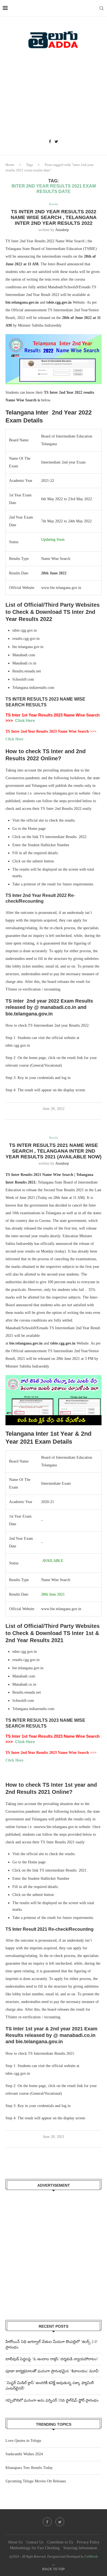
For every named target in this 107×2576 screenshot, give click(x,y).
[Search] (102, 8)
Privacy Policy (88, 2542)
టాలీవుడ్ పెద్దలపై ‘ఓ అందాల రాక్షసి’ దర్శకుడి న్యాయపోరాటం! (52, 2359)
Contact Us (35, 2542)
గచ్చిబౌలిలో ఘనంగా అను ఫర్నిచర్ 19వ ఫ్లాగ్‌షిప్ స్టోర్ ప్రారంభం (52, 2400)
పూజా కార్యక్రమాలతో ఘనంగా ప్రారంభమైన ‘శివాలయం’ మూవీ (52, 2371)
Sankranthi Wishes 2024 (24, 2454)
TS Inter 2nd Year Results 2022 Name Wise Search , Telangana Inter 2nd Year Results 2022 (54, 217)
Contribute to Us (60, 2542)
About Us (15, 2542)
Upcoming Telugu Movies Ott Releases (36, 2481)
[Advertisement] (54, 96)
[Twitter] (56, 142)
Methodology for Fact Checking (35, 2548)
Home (10, 165)
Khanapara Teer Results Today (29, 2468)
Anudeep (62, 230)
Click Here (25, 720)
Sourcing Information (80, 2548)
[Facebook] (50, 142)
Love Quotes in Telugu (23, 2441)
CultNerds (91, 2557)
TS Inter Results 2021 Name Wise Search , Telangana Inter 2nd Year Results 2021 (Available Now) (54, 1151)
